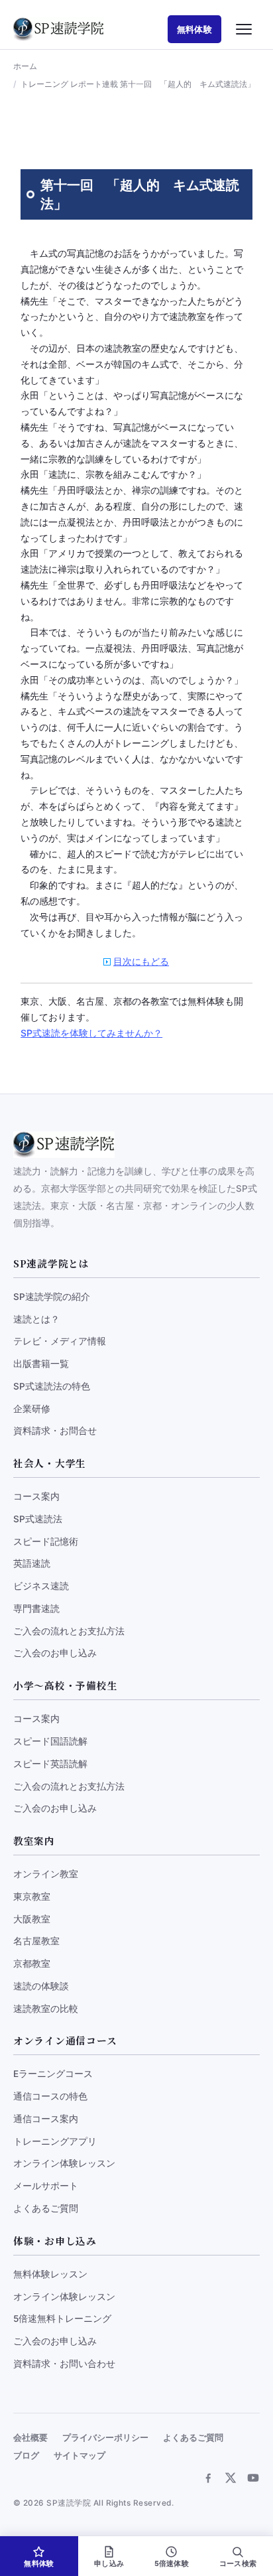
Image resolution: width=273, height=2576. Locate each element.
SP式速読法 (38, 1519)
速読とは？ (36, 1319)
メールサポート (46, 2186)
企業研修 (32, 1409)
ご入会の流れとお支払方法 (69, 1631)
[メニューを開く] (244, 29)
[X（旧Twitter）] (231, 2478)
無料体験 (194, 29)
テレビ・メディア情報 (60, 1341)
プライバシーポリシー (105, 2438)
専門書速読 (36, 1609)
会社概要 (30, 2438)
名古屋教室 (36, 1941)
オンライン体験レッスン (64, 2163)
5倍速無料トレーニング (62, 2319)
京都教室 (32, 1964)
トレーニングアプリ (55, 2141)
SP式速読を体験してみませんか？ (91, 1033)
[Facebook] (208, 2478)
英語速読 (32, 1563)
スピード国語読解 (50, 1741)
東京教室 (32, 1896)
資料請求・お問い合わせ (64, 2364)
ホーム (25, 66)
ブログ (26, 2456)
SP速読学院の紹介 (52, 1297)
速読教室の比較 (46, 2009)
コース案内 (36, 1496)
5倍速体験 (172, 2564)
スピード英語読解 (50, 1764)
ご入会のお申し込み (55, 1653)
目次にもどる (141, 961)
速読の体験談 (41, 1986)
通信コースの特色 (50, 2096)
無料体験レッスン (50, 2274)
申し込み (109, 2564)
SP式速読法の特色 (52, 1386)
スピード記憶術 (46, 1541)
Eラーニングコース (53, 2074)
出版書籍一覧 (41, 1364)
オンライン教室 (46, 1874)
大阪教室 (32, 1919)
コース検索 (238, 2564)
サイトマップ (80, 2456)
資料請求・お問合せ (55, 1431)
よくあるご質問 (46, 2208)
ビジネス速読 (41, 1586)
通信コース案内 (46, 2119)
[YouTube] (253, 2478)
